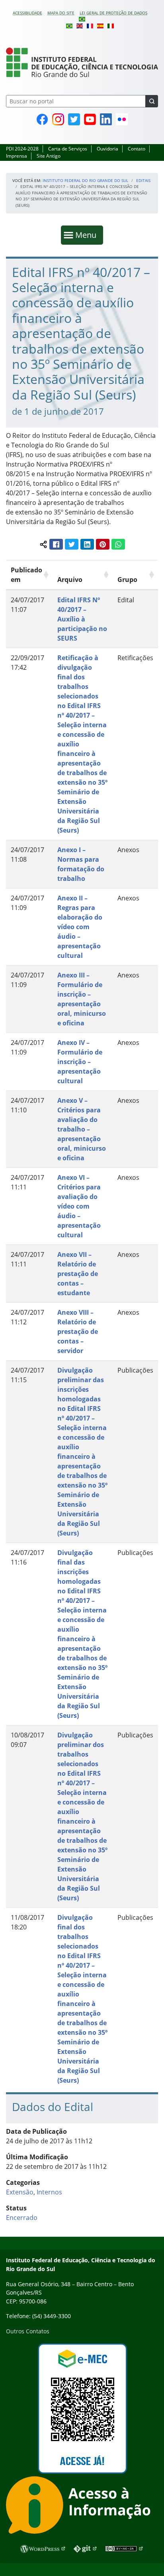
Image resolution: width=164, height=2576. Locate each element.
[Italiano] (111, 25)
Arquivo (70, 580)
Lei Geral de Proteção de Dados (113, 13)
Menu (88, 235)
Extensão (20, 2192)
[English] (80, 25)
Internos (49, 2192)
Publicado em (26, 575)
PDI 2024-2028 (22, 149)
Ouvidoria (107, 149)
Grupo (127, 580)
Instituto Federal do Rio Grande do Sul (85, 180)
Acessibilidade (27, 13)
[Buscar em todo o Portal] (152, 101)
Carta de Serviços (68, 149)
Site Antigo (49, 156)
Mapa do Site (61, 13)
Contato (137, 149)
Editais (143, 180)
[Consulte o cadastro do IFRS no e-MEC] (82, 2409)
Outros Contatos (28, 2331)
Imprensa (17, 156)
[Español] (100, 25)
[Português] (82, 19)
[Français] (90, 25)
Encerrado (22, 2218)
